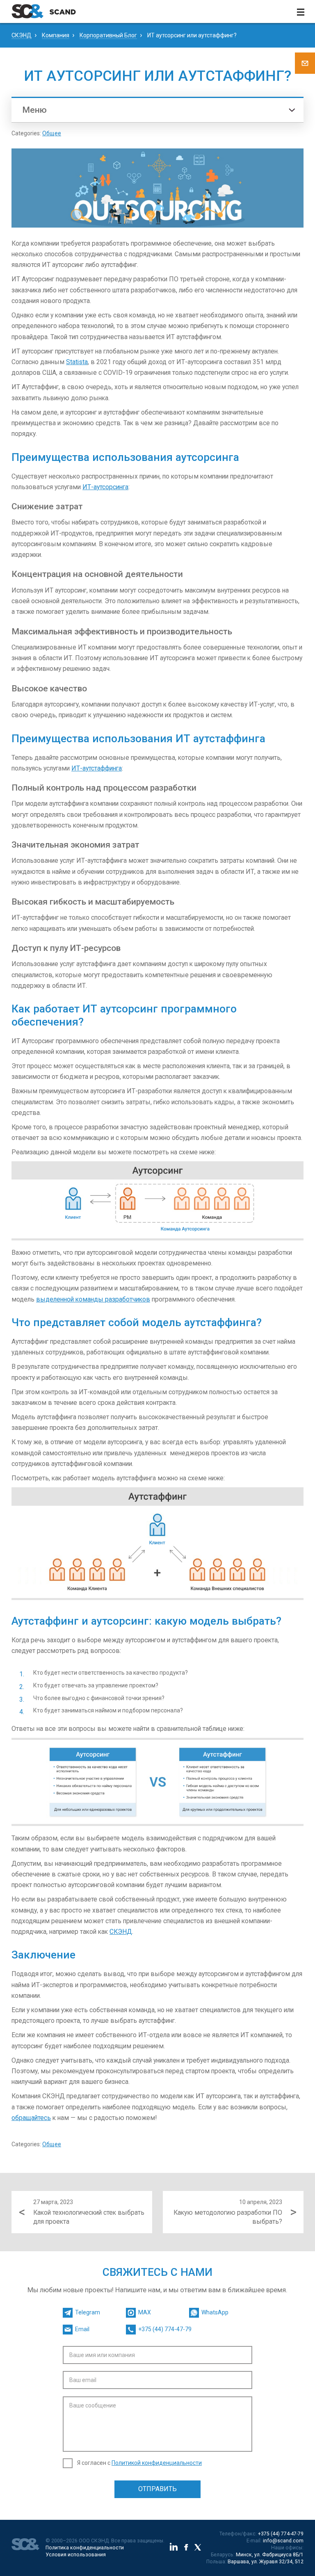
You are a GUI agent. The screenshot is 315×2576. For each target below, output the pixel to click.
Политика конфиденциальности (85, 2548)
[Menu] (301, 11)
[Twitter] (198, 2548)
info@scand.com (283, 2541)
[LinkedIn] (174, 2548)
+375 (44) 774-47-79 (281, 2534)
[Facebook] (186, 2548)
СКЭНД (121, 1932)
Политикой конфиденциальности (157, 2463)
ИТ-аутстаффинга (97, 768)
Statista (77, 362)
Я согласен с (139, 2463)
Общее (52, 133)
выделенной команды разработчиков (93, 1299)
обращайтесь (31, 2118)
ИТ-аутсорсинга (105, 487)
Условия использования (76, 2555)
